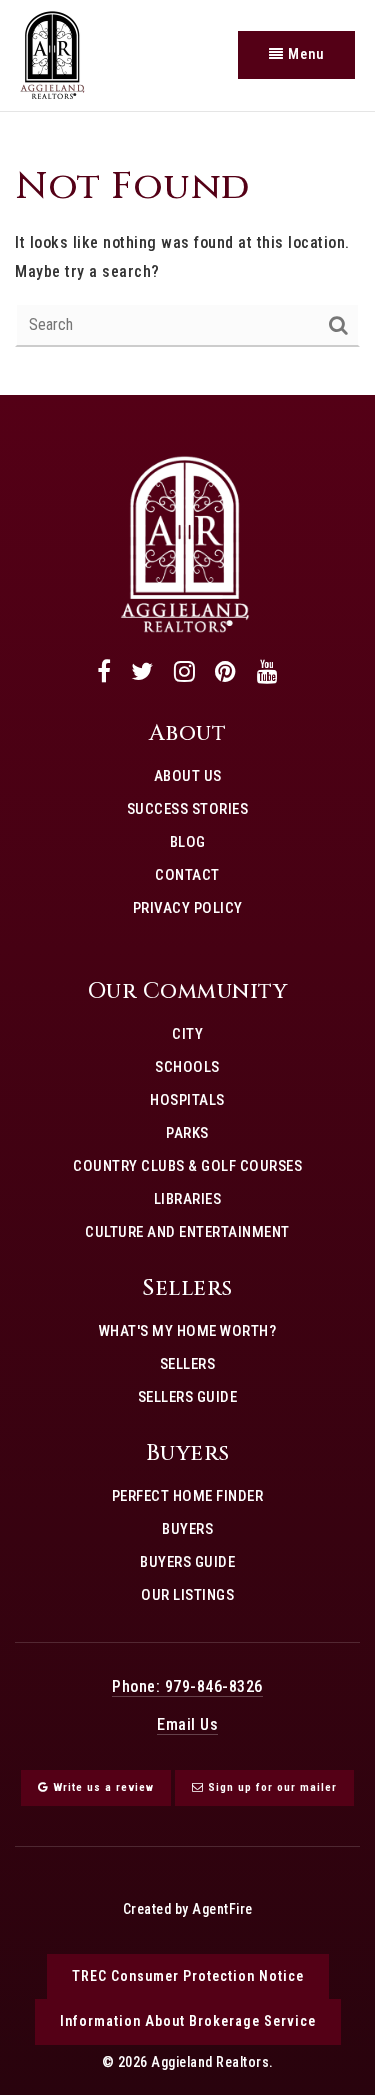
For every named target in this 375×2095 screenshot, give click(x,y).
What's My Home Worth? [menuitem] (188, 1331)
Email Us (187, 1724)
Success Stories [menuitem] (188, 809)
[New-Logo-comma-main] (52, 53)
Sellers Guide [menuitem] (188, 1397)
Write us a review (101, 1787)
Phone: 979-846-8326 (187, 1686)
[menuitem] (188, 940)
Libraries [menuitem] (188, 1199)
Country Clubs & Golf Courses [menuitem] (187, 1166)
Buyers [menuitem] (187, 1529)
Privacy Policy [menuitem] (188, 908)
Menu (304, 54)
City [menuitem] (187, 1034)
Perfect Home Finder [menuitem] (188, 1496)
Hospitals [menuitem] (187, 1100)
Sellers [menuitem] (188, 1364)
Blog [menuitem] (188, 842)
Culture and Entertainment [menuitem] (187, 1232)
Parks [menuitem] (187, 1133)
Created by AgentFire (188, 1909)
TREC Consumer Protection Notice (188, 1976)
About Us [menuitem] (188, 776)
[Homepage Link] (185, 542)
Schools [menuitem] (187, 1067)
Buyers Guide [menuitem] (187, 1562)
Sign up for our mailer (270, 1787)
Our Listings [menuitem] (187, 1595)
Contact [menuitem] (187, 875)
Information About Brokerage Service (188, 2021)
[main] (187, 253)
